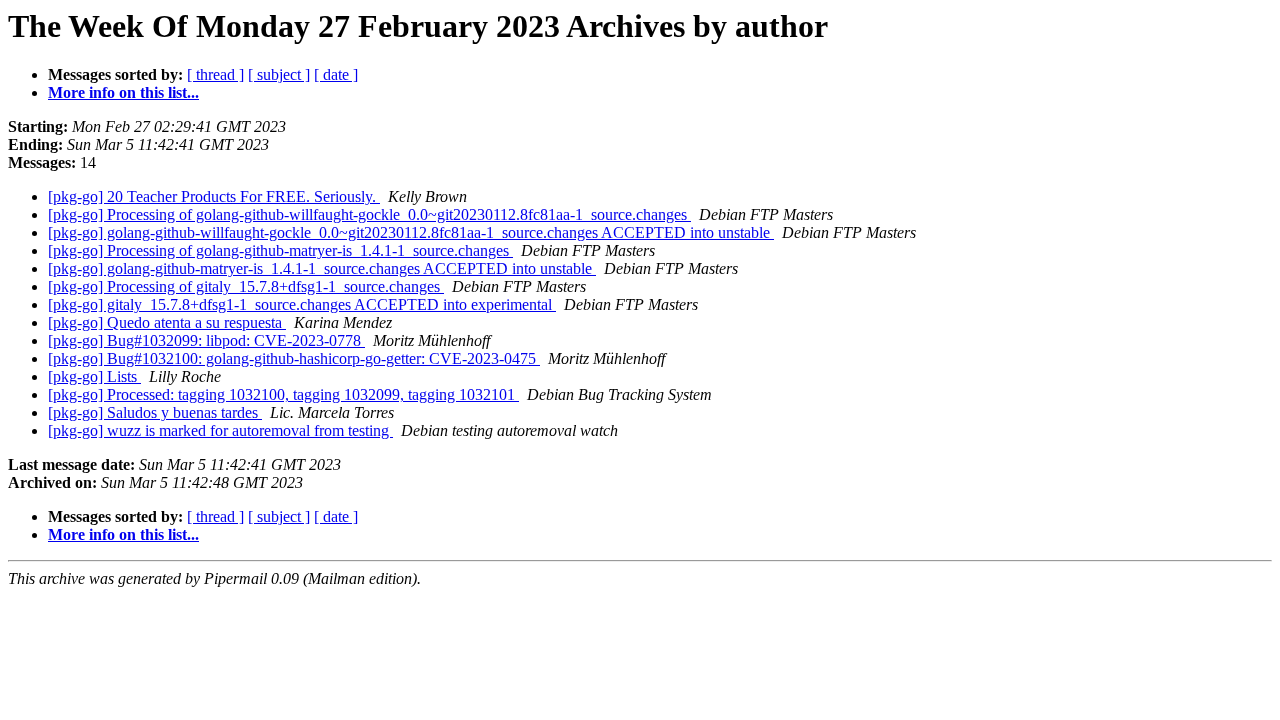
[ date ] (336, 74)
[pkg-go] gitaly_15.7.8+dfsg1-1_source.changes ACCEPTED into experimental (302, 304)
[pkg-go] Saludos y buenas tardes (155, 412)
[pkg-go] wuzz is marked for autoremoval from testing (220, 430)
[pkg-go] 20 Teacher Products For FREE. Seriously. (214, 196)
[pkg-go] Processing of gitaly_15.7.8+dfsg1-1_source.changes (246, 286)
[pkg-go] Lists (94, 376)
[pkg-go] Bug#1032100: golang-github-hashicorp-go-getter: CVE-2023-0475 (294, 358)
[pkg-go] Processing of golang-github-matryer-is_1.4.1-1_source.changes (280, 250)
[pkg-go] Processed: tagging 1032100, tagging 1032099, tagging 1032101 (283, 394)
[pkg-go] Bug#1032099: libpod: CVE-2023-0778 (206, 340)
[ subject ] (279, 74)
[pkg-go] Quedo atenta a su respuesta (167, 322)
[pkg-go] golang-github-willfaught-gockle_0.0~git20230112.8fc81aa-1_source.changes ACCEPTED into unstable (411, 232)
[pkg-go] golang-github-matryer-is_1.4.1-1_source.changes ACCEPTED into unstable (322, 268)
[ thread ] (215, 74)
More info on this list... (123, 92)
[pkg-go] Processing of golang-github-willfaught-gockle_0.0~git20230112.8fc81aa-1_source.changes (369, 214)
